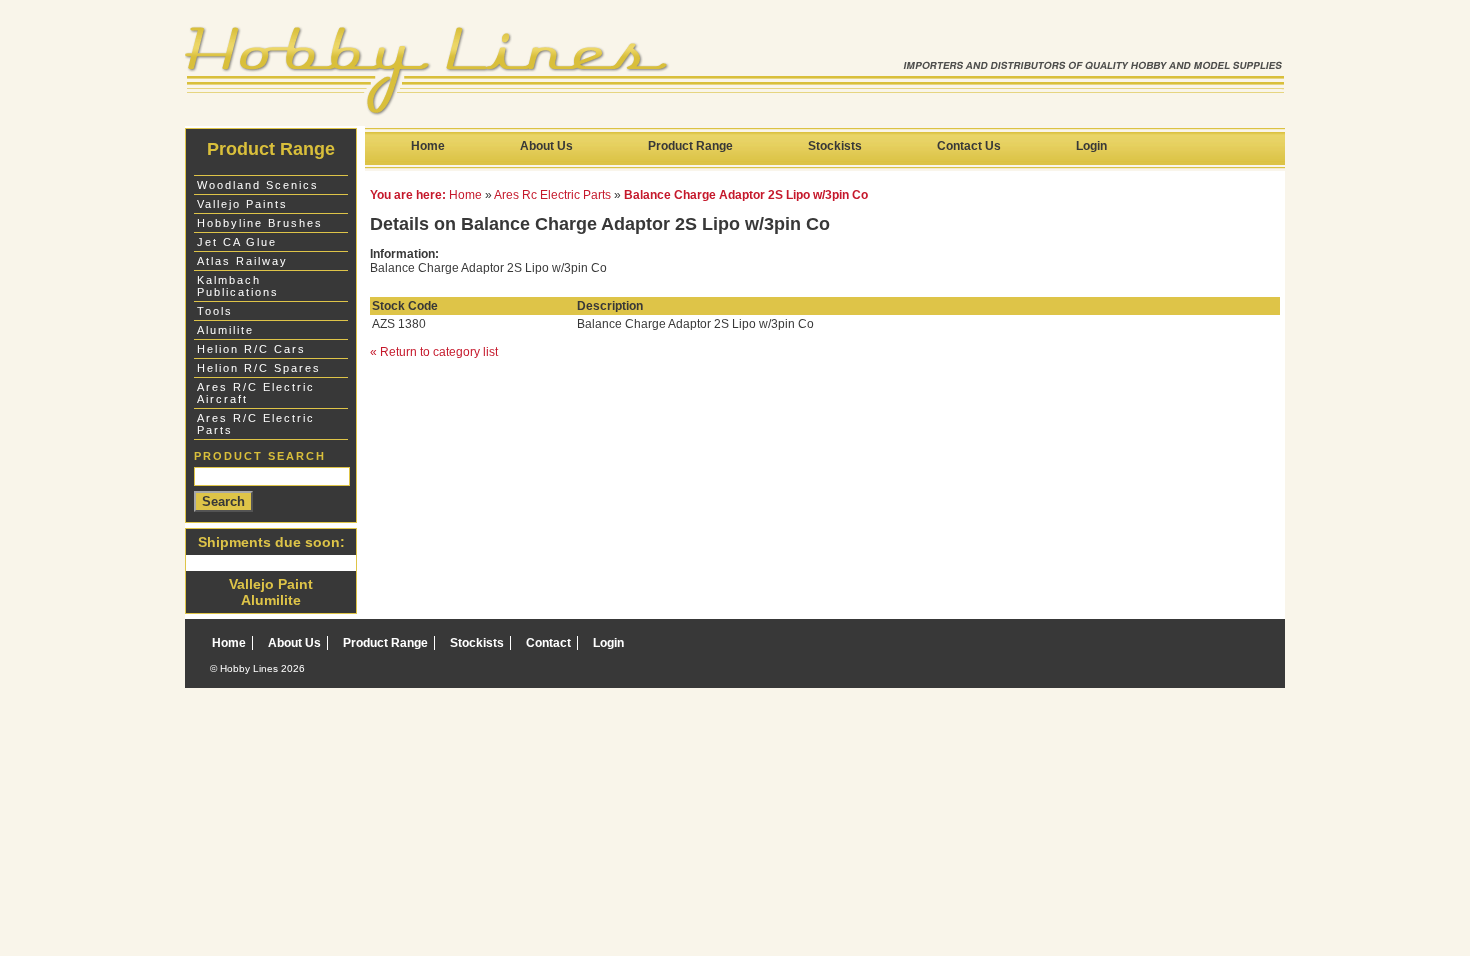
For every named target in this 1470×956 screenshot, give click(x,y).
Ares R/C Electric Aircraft (256, 393)
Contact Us (969, 146)
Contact (548, 643)
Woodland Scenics (258, 185)
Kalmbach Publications (238, 286)
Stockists (835, 146)
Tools (215, 311)
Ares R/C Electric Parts (256, 424)
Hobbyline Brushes (260, 223)
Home (428, 146)
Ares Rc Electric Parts (552, 195)
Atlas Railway (242, 261)
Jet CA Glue (237, 242)
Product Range (690, 146)
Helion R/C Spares (259, 368)
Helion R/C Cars (251, 349)
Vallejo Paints (242, 204)
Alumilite (225, 330)
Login (1091, 146)
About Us (546, 146)
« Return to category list (434, 352)
